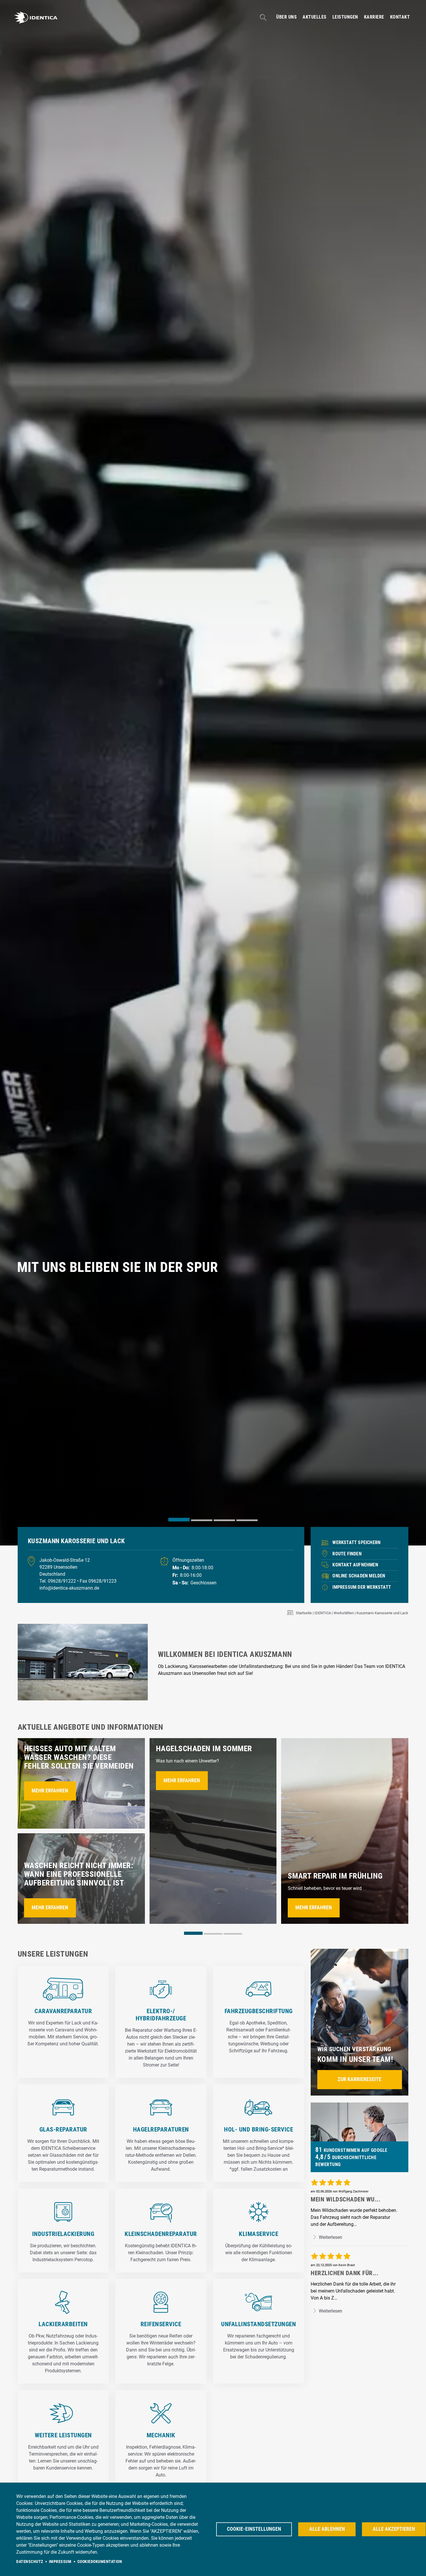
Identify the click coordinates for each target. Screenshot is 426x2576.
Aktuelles (315, 17)
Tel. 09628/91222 (58, 1581)
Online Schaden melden (359, 1576)
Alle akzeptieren (394, 2529)
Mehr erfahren (50, 1791)
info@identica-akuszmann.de (69, 1588)
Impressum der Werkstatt (362, 1587)
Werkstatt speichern (356, 1542)
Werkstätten (344, 1613)
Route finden (347, 1554)
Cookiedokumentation (100, 2561)
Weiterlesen (330, 2237)
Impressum (60, 2561)
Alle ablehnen (327, 2529)
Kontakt (400, 17)
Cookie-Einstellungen (254, 2529)
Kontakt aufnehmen (355, 1565)
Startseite (304, 1613)
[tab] (179, 1520)
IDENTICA (323, 1613)
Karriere (374, 17)
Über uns (286, 17)
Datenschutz (30, 2561)
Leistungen (345, 17)
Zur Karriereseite (359, 2079)
